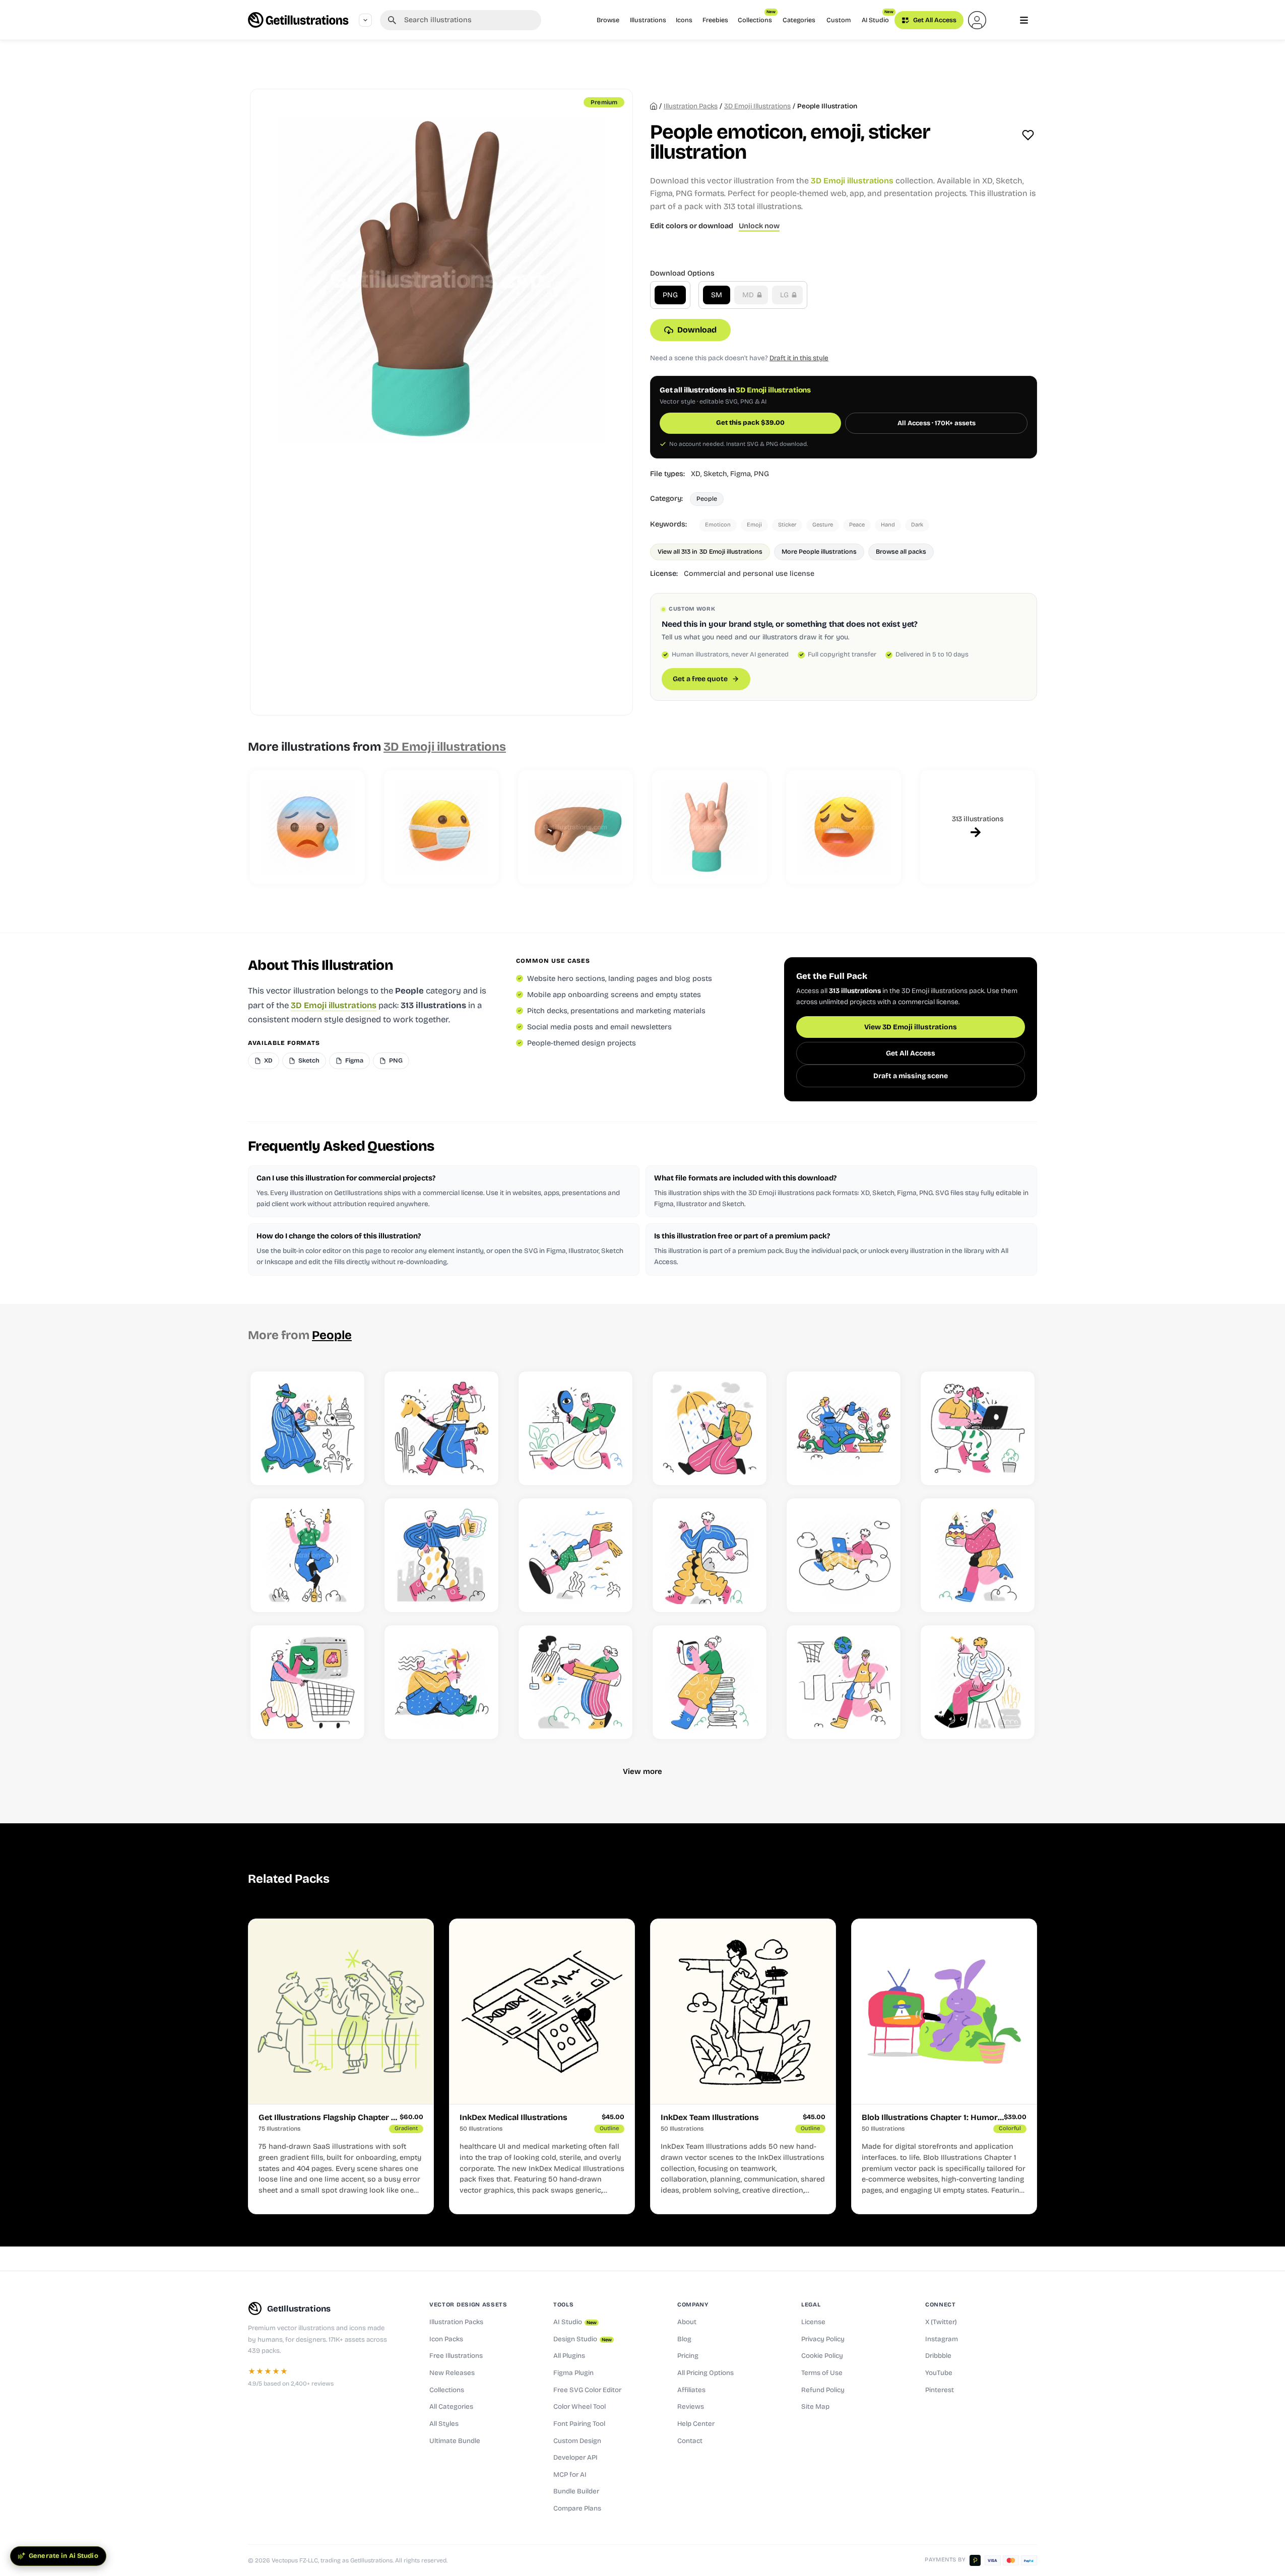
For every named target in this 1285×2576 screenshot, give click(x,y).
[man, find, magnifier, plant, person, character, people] (575, 1428)
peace (857, 525)
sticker (787, 525)
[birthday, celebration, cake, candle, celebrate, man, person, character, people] (978, 1555)
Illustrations (648, 20)
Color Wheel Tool (580, 2407)
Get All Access (934, 20)
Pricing (688, 2356)
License (813, 2322)
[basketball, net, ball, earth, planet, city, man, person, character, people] (844, 1682)
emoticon (718, 525)
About (687, 2322)
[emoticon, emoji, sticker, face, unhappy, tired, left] (844, 827)
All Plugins (569, 2356)
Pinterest (940, 2390)
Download (697, 330)
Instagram (942, 2339)
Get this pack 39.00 (750, 423)
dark (917, 525)
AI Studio (878, 17)
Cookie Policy (822, 2356)
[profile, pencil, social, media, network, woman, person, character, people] (575, 1682)
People (707, 499)
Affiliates (691, 2390)
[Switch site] (365, 20)
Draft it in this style (799, 358)
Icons (684, 20)
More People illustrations (819, 551)
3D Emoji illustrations (757, 106)
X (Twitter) (941, 2322)
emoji (754, 525)
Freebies (715, 20)
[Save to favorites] (1028, 135)
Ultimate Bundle (455, 2441)
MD (749, 295)
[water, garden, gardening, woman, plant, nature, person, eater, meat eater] (844, 1428)
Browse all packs (901, 551)
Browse (608, 20)
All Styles (444, 2424)
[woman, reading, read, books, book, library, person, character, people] (710, 1682)
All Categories (451, 2407)
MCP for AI (570, 2475)
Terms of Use (822, 2373)
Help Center (696, 2424)
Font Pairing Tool (579, 2424)
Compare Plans (577, 2508)
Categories (799, 20)
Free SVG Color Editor (587, 2390)
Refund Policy (823, 2390)
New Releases (452, 2373)
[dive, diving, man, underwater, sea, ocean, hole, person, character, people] (575, 1555)
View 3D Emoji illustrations (911, 1027)
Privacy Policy (823, 2339)
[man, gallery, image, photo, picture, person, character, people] (710, 1555)
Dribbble (938, 2356)
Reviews (691, 2407)
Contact (690, 2441)
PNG (670, 295)
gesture (823, 525)
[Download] (346, 1466)
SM (717, 295)
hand (888, 525)
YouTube (939, 2373)
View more (642, 1771)
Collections (757, 17)
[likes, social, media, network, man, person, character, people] (441, 1555)
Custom (839, 20)
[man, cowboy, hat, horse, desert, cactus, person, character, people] (441, 1428)
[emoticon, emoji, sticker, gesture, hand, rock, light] (710, 827)
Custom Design (577, 2441)
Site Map (815, 2407)
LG (785, 295)
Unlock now (759, 226)
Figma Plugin (573, 2373)
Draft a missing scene (911, 1076)
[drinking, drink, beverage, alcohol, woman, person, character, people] (307, 1555)
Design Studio (583, 2339)
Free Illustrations (456, 2356)
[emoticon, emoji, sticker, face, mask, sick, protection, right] (441, 827)
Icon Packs (446, 2339)
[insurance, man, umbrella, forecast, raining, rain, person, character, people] (710, 1428)
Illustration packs (691, 106)
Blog (684, 2339)
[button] (977, 20)
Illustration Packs (456, 2322)
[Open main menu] (1024, 20)
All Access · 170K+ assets (937, 423)
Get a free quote (700, 679)
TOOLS (563, 2304)
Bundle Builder (576, 2491)
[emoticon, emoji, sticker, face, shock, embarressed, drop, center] (307, 827)
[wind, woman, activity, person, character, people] (441, 1682)
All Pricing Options (705, 2373)
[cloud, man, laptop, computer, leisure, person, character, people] (844, 1555)
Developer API (575, 2458)
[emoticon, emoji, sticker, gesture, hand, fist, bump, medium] (575, 827)
